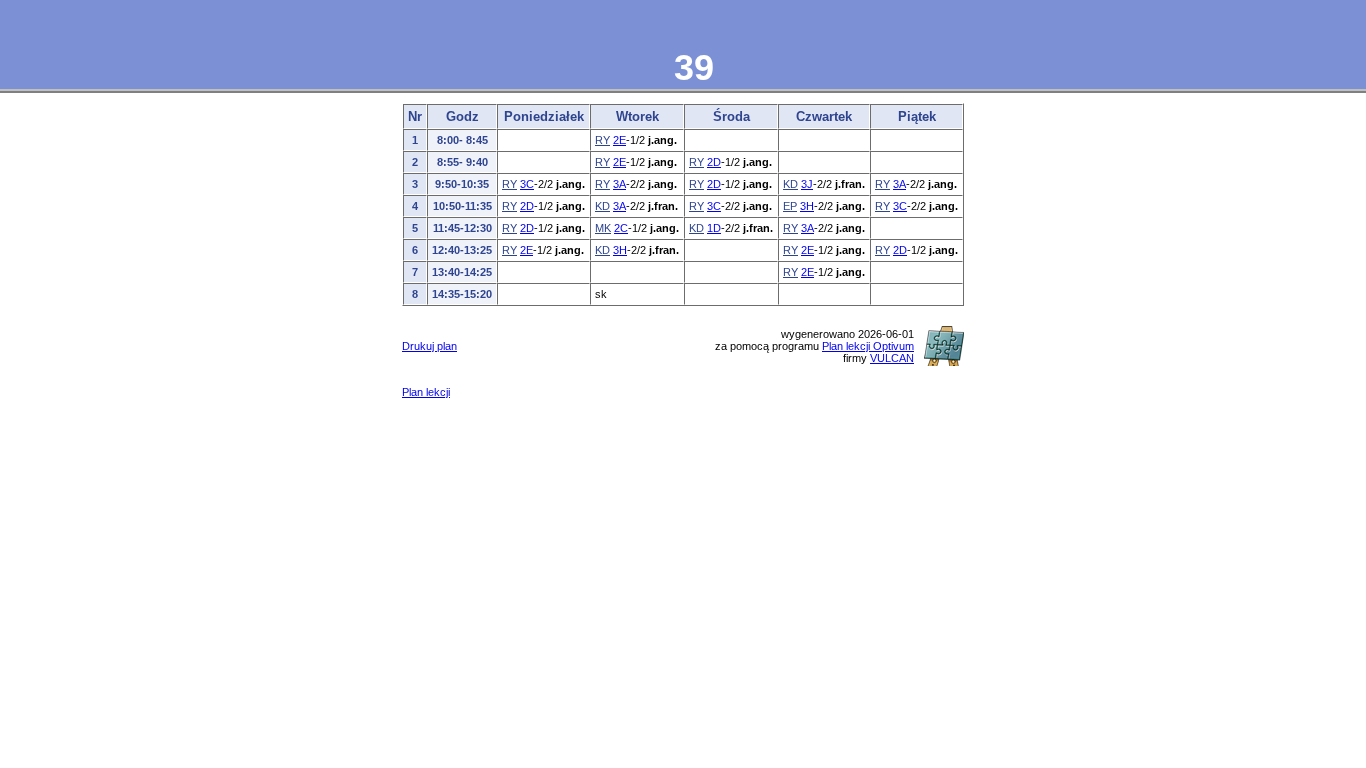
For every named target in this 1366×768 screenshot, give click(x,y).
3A (619, 184)
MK (603, 228)
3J (807, 184)
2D (714, 162)
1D (714, 228)
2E (619, 140)
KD (790, 184)
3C (527, 184)
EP (790, 206)
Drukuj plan (429, 346)
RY (602, 140)
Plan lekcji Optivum (868, 346)
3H (807, 206)
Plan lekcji (426, 392)
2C (621, 228)
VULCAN (892, 358)
